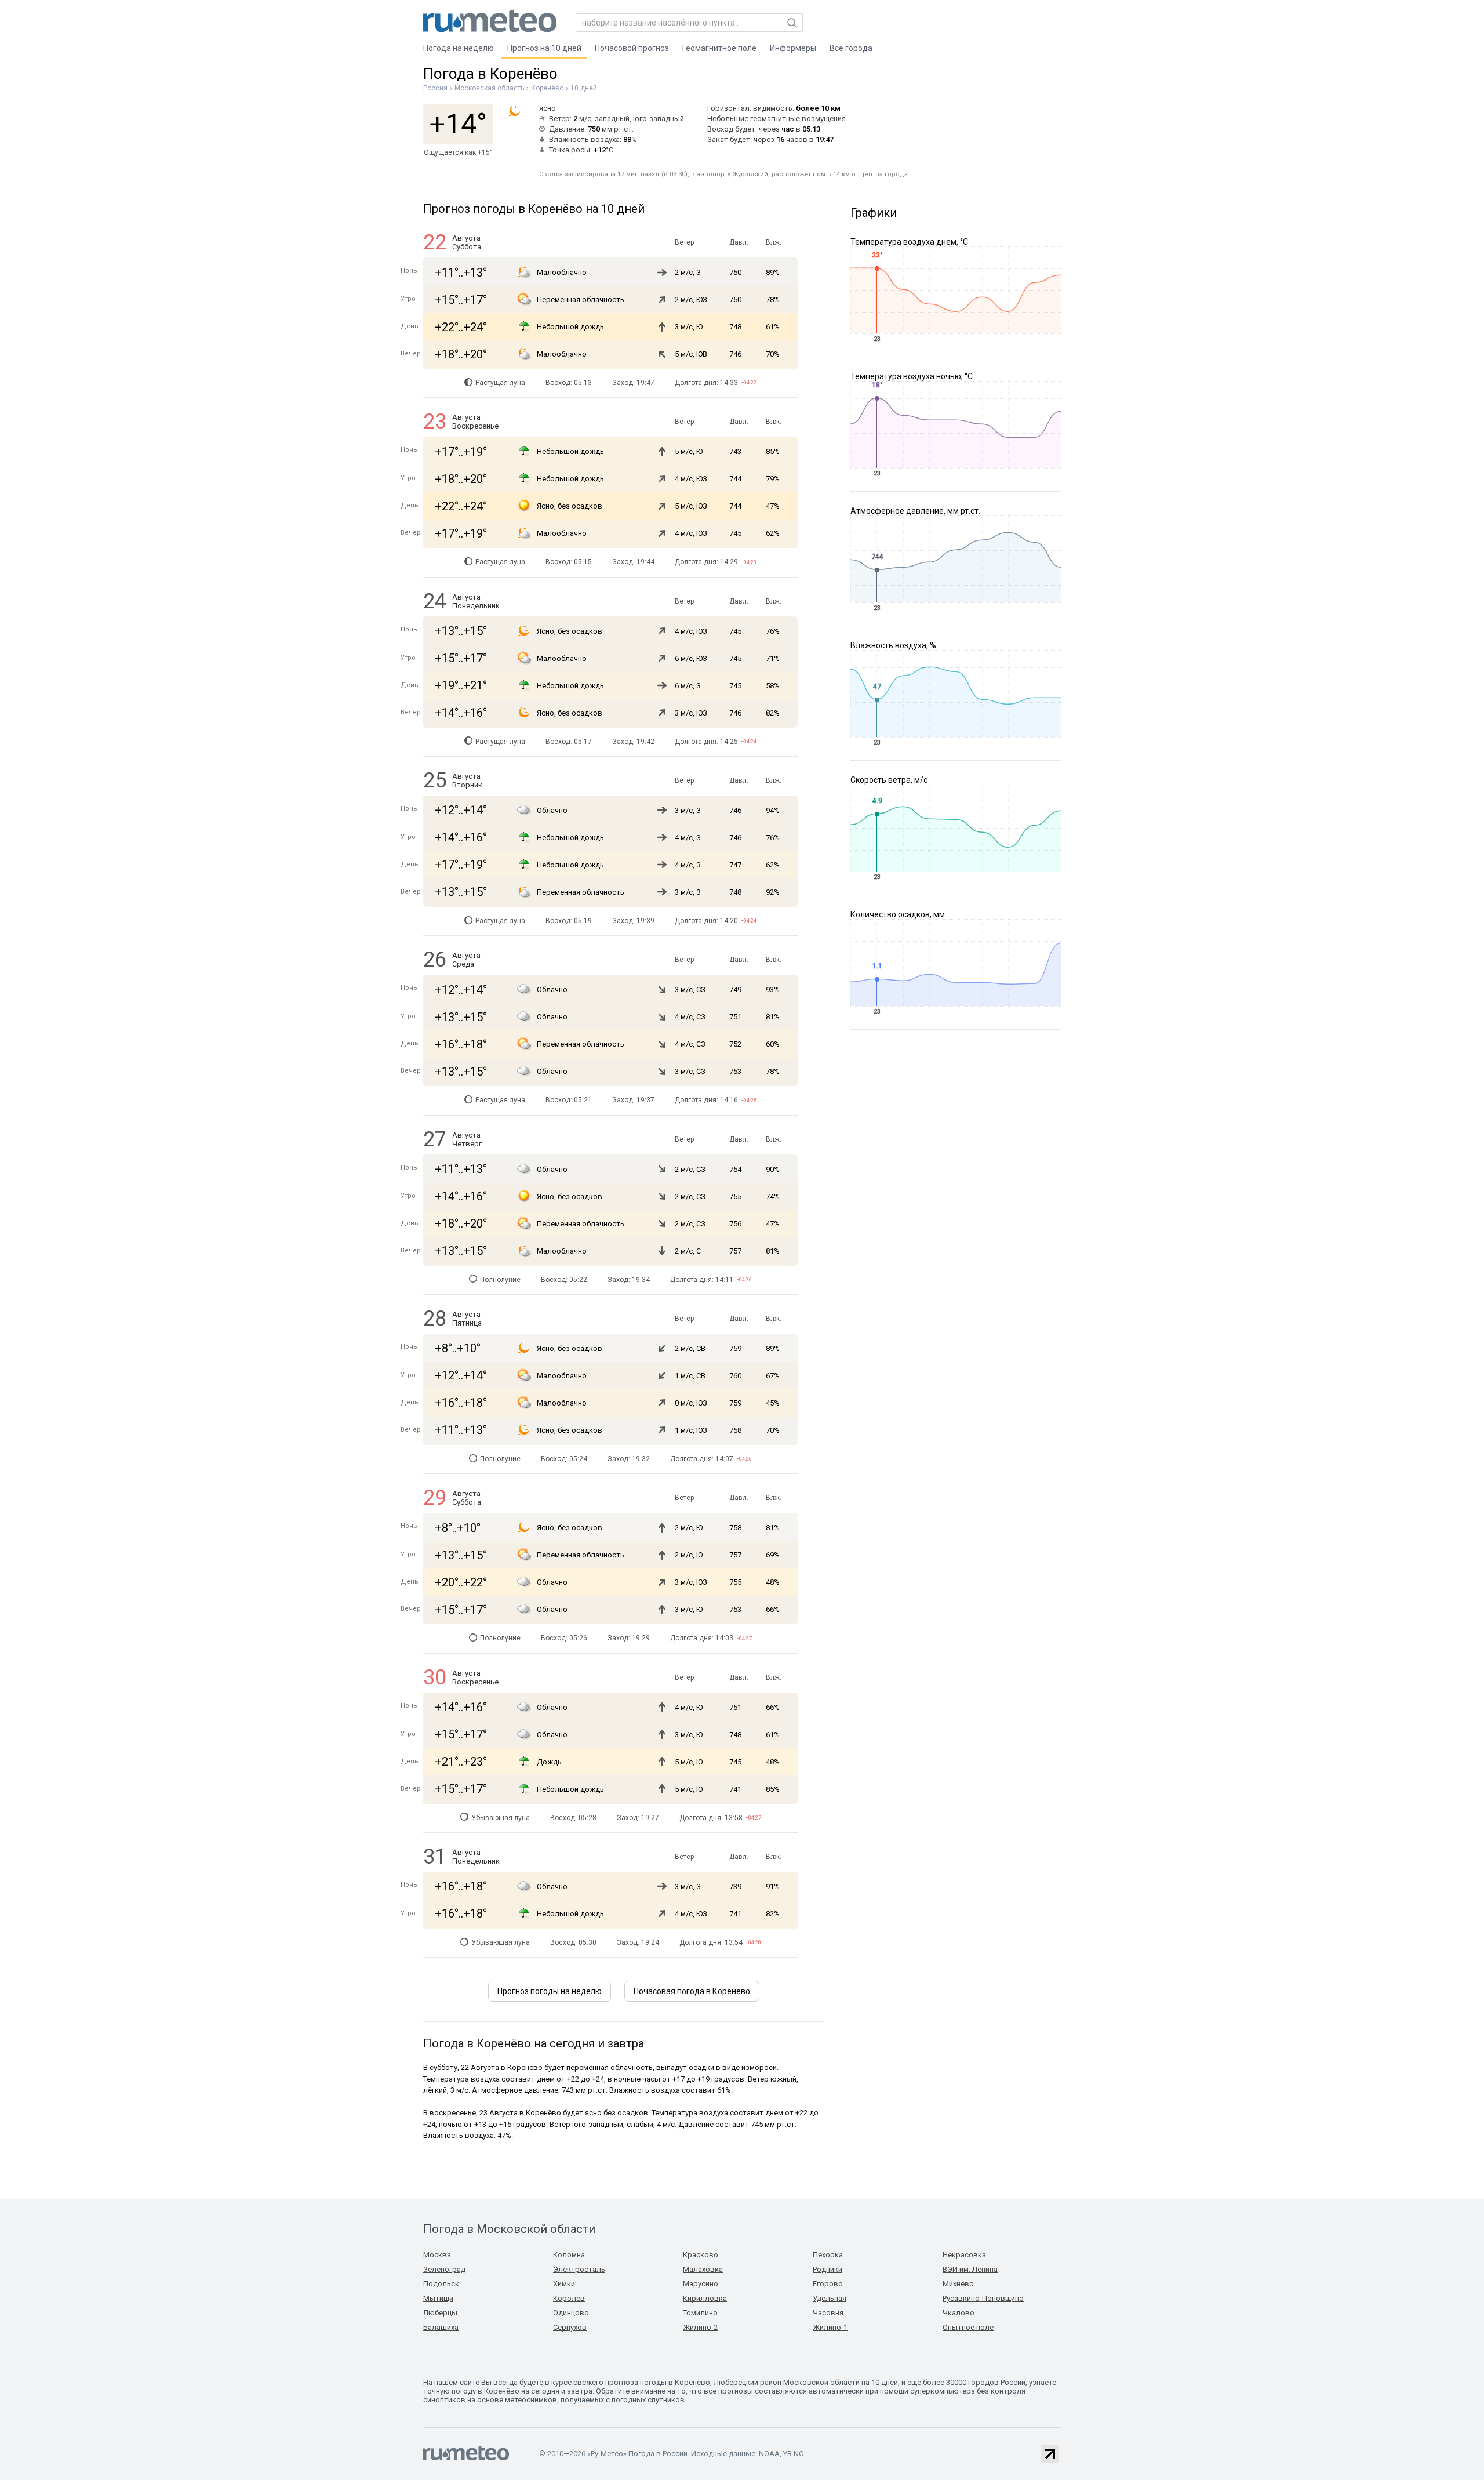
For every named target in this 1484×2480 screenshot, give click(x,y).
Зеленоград (444, 2269)
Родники (828, 2269)
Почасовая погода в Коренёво (692, 1991)
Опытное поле (968, 2327)
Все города (851, 48)
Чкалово (959, 2313)
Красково (701, 2255)
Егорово (828, 2284)
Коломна (569, 2255)
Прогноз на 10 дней (544, 48)
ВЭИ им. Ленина (970, 2269)
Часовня (828, 2313)
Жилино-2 (700, 2327)
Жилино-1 (830, 2327)
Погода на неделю (459, 48)
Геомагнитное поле (719, 48)
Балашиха (441, 2327)
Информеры (793, 48)
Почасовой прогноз (632, 48)
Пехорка (828, 2255)
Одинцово (571, 2313)
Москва (437, 2255)
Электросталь (579, 2269)
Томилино (700, 2313)
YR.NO (794, 2454)
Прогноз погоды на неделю (550, 1991)
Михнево (958, 2284)
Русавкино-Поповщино (983, 2298)
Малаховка (703, 2269)
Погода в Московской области (509, 2229)
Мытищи (438, 2298)
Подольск (441, 2284)
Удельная (830, 2298)
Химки (564, 2284)
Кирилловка (705, 2298)
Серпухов (570, 2327)
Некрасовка (964, 2255)
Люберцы (440, 2313)
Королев (569, 2298)
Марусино (701, 2284)
